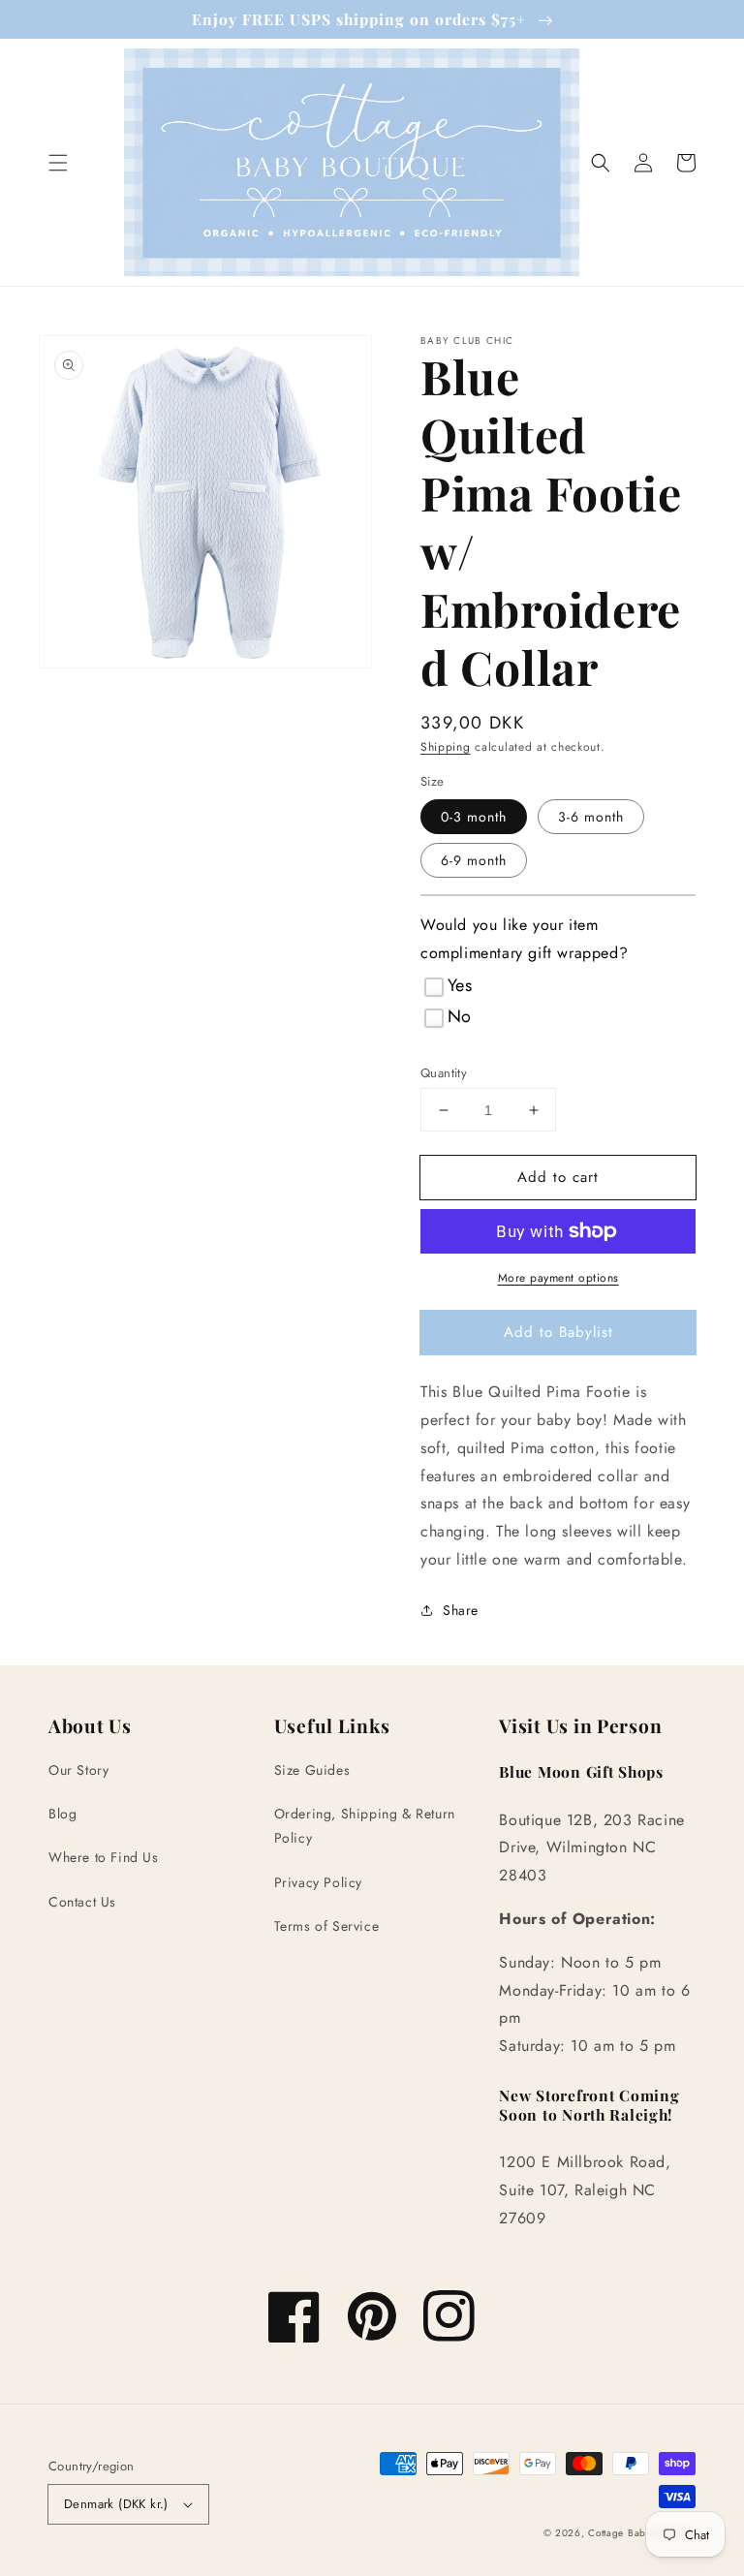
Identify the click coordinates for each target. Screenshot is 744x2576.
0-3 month (474, 817)
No (460, 1016)
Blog (62, 1814)
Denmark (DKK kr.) (116, 2504)
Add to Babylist (558, 1332)
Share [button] (461, 1610)
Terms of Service (327, 1926)
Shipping (446, 747)
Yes (460, 985)
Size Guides (312, 1770)
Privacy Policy (318, 1882)
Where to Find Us (104, 1857)
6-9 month (474, 860)
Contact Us (82, 1902)
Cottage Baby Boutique (642, 2533)
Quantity (444, 1073)
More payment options (558, 1278)
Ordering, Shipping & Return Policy (365, 1826)
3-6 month (591, 817)
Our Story (78, 1770)
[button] (58, 163)
